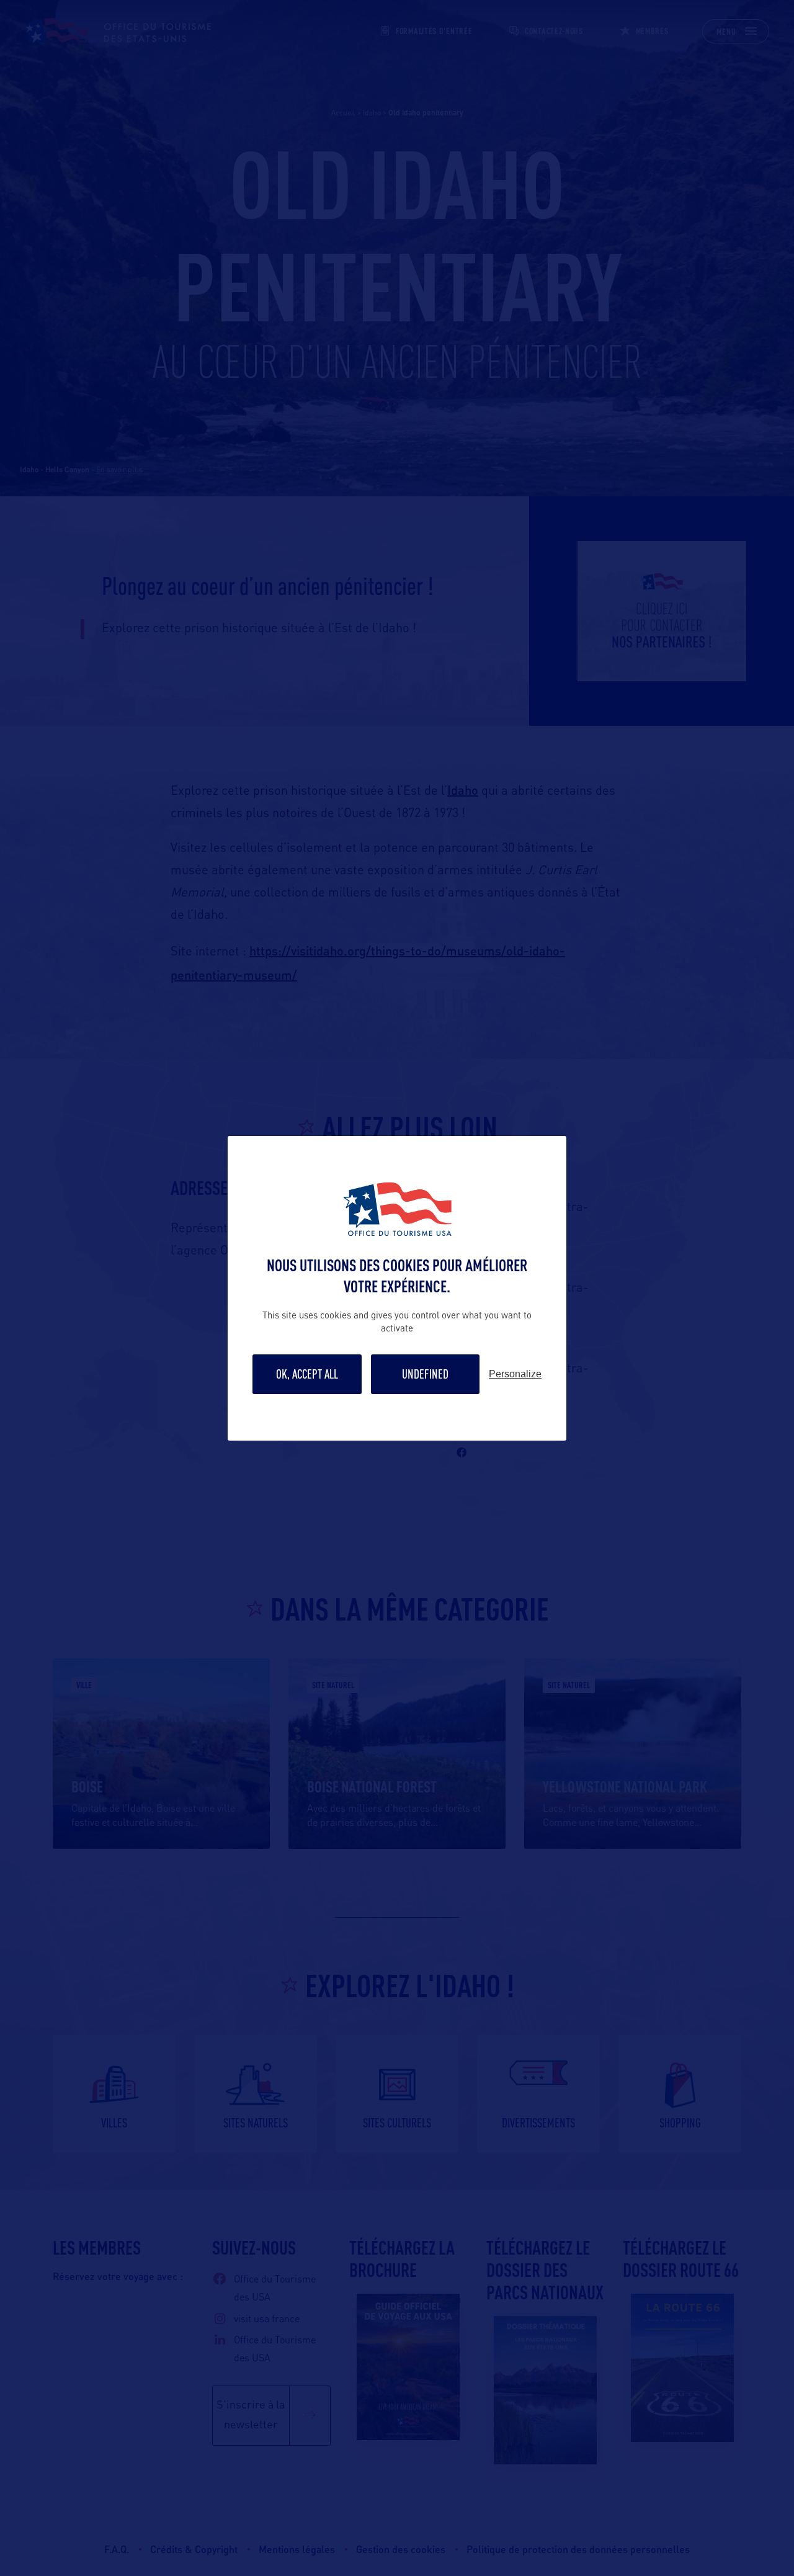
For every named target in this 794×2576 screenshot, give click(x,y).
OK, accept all (307, 1374)
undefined (425, 1374)
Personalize (515, 1374)
